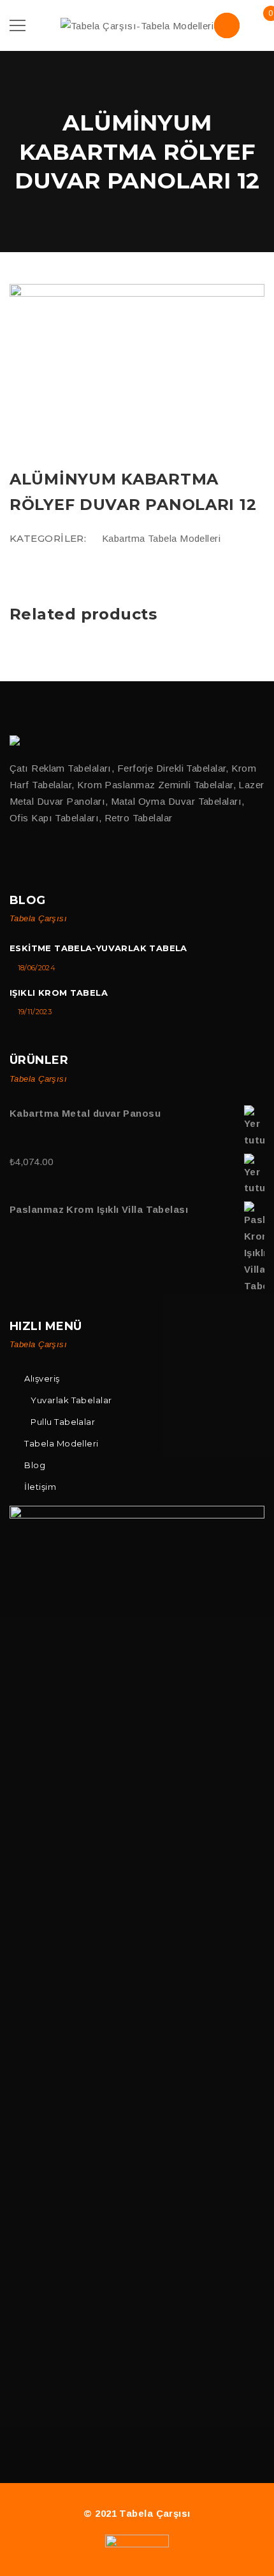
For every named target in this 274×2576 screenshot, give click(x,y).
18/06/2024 (37, 968)
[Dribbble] (68, 859)
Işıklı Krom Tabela (59, 993)
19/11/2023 (35, 1012)
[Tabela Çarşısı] (17, 740)
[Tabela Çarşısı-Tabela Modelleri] (137, 25)
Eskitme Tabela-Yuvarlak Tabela (98, 948)
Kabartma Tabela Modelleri (161, 538)
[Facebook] (15, 859)
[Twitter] (42, 859)
